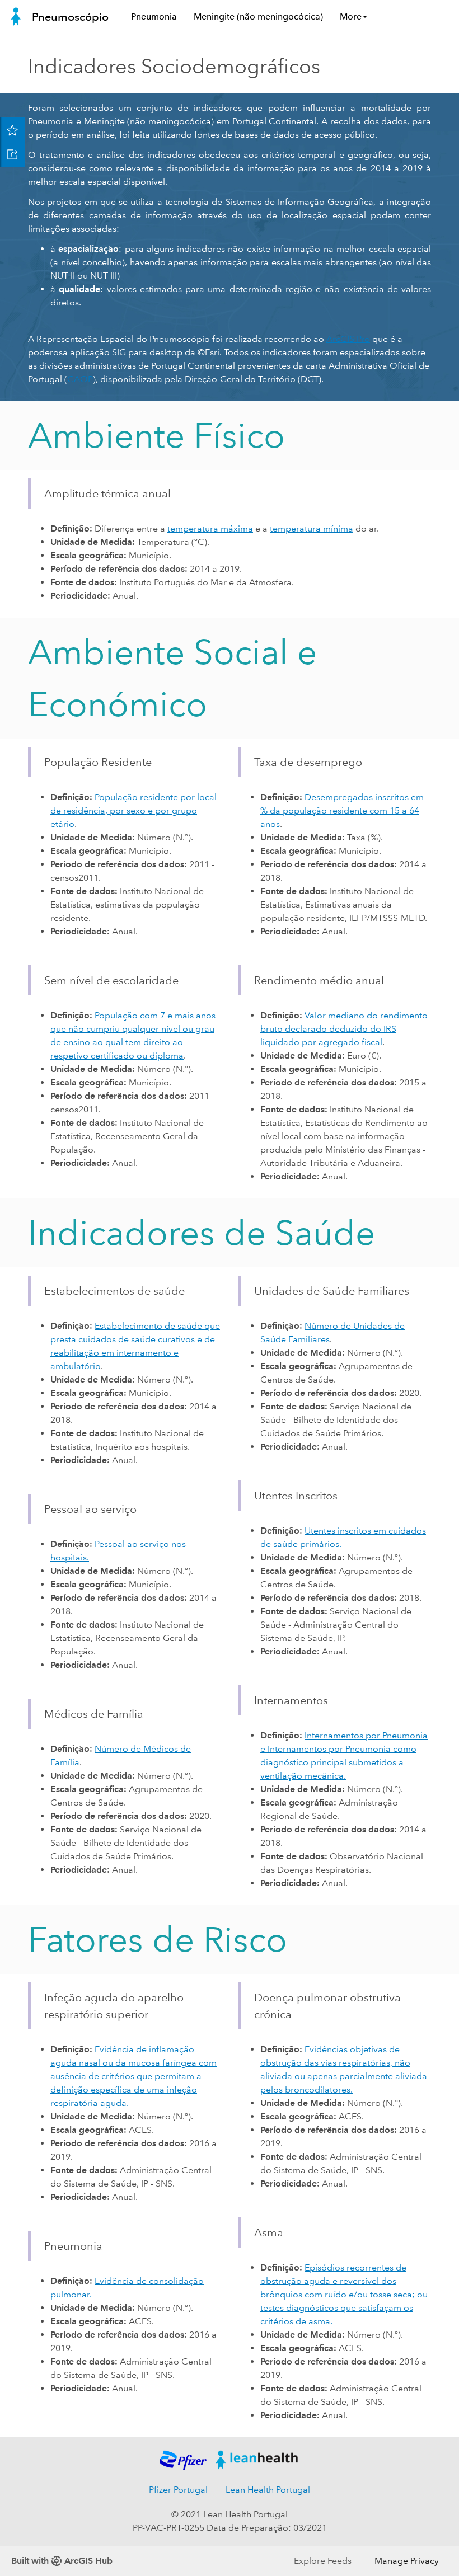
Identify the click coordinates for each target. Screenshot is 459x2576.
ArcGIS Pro (348, 339)
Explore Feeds (323, 2561)
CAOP (80, 379)
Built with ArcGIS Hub (62, 2561)
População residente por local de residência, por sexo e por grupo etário (134, 810)
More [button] (351, 17)
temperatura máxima (210, 528)
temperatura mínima (312, 528)
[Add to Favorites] (12, 130)
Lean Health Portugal (268, 2490)
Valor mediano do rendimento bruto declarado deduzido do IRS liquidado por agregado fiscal (344, 1029)
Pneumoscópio (70, 17)
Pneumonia (154, 17)
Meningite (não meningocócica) (258, 17)
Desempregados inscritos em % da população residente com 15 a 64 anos (342, 810)
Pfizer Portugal (178, 2490)
